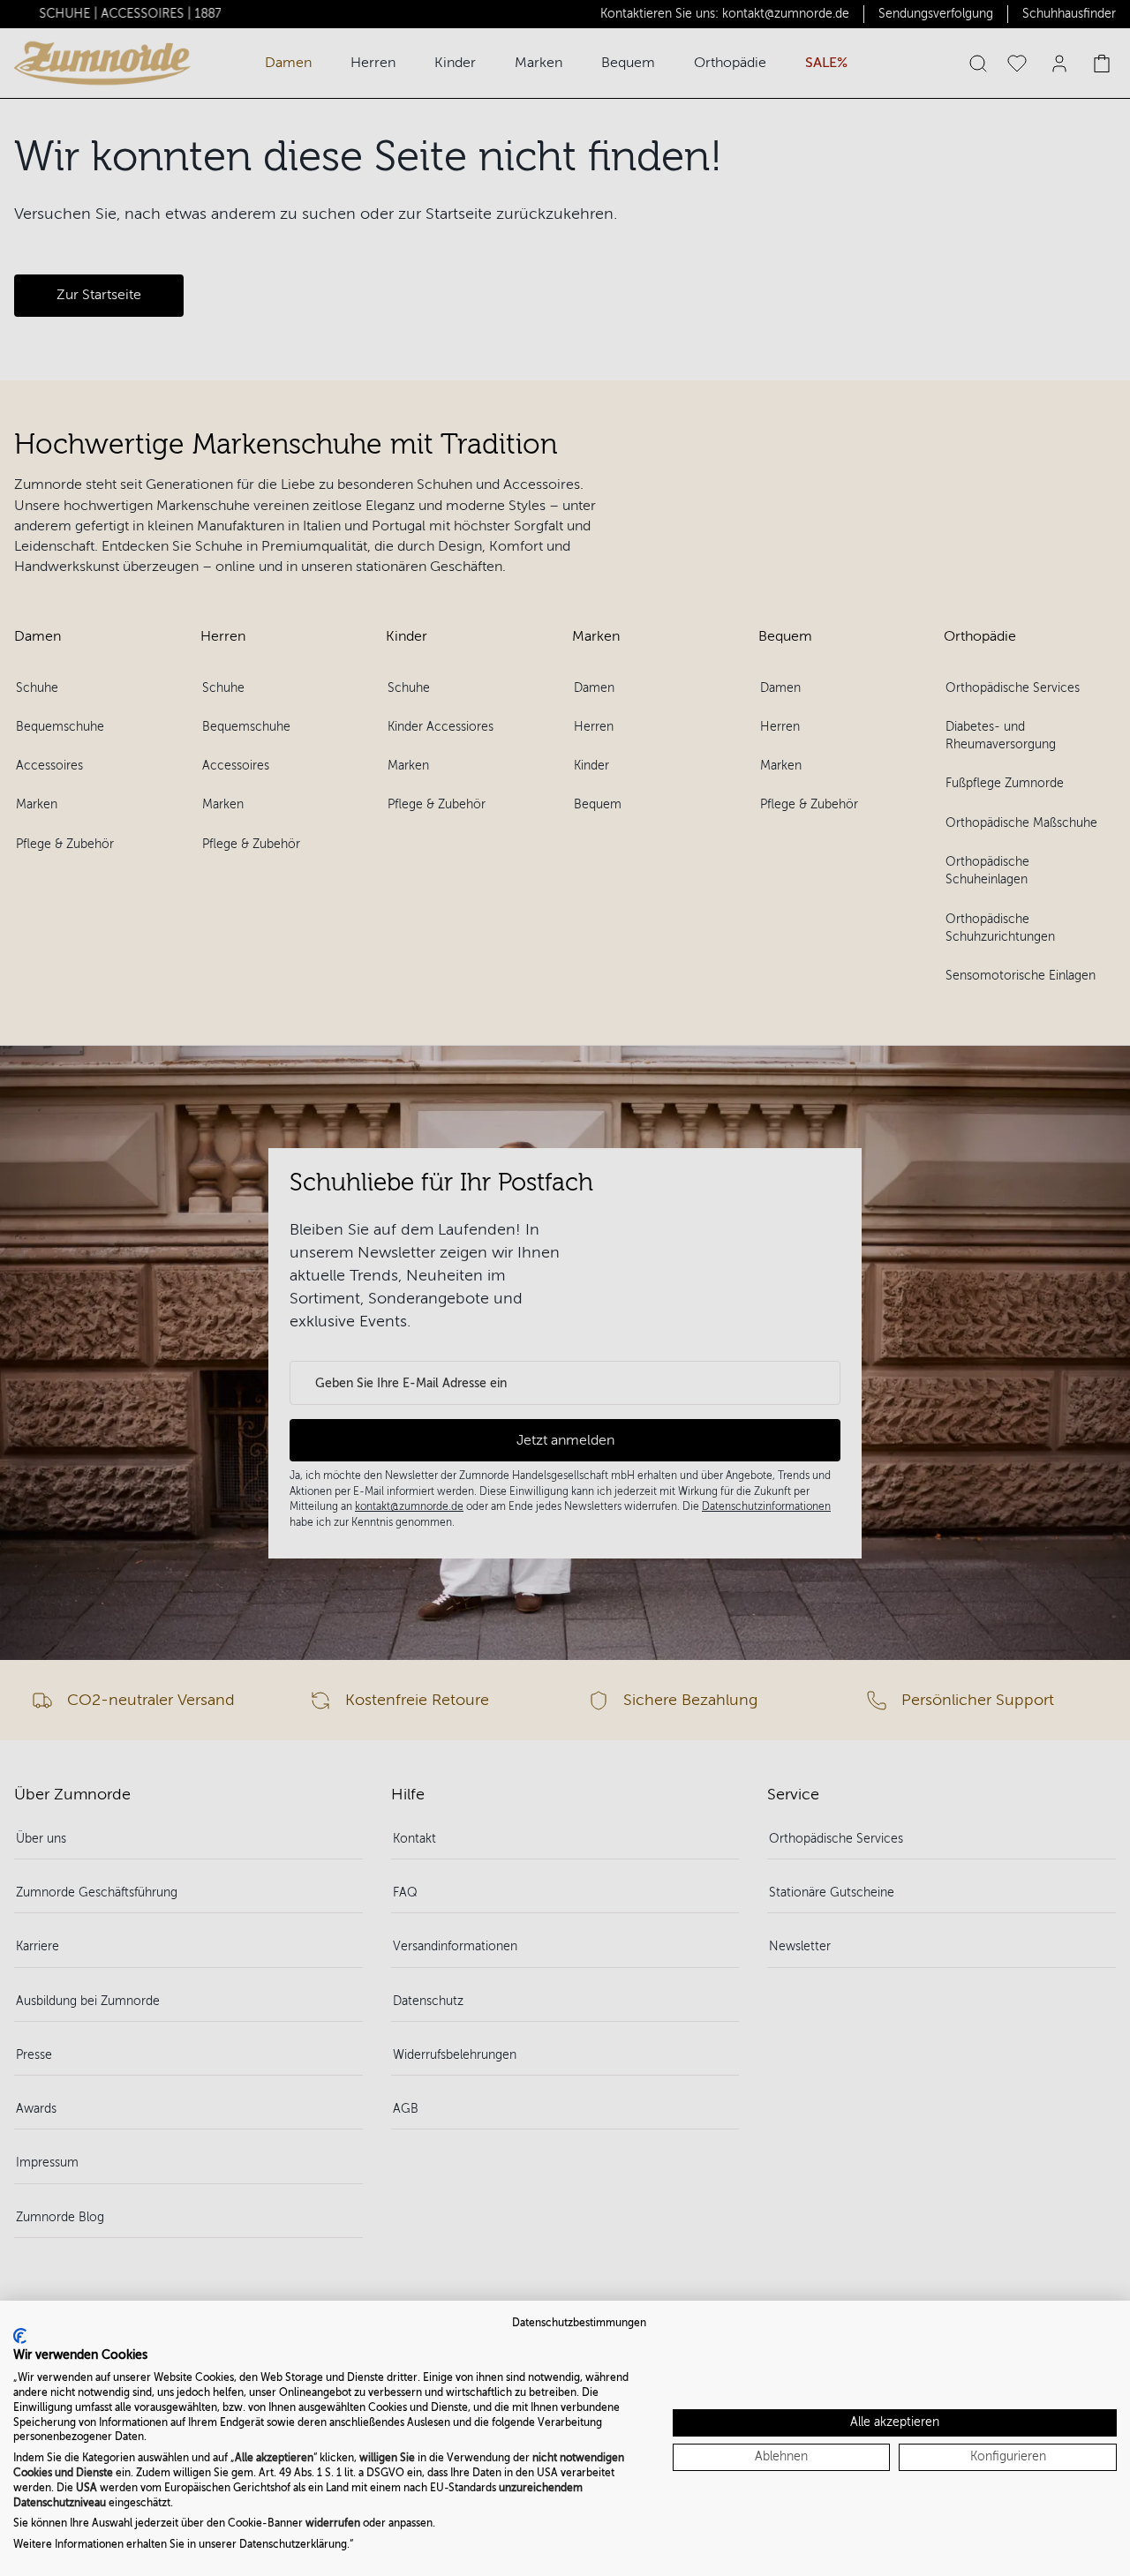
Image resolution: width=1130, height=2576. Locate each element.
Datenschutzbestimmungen (579, 2323)
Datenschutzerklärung (293, 2544)
